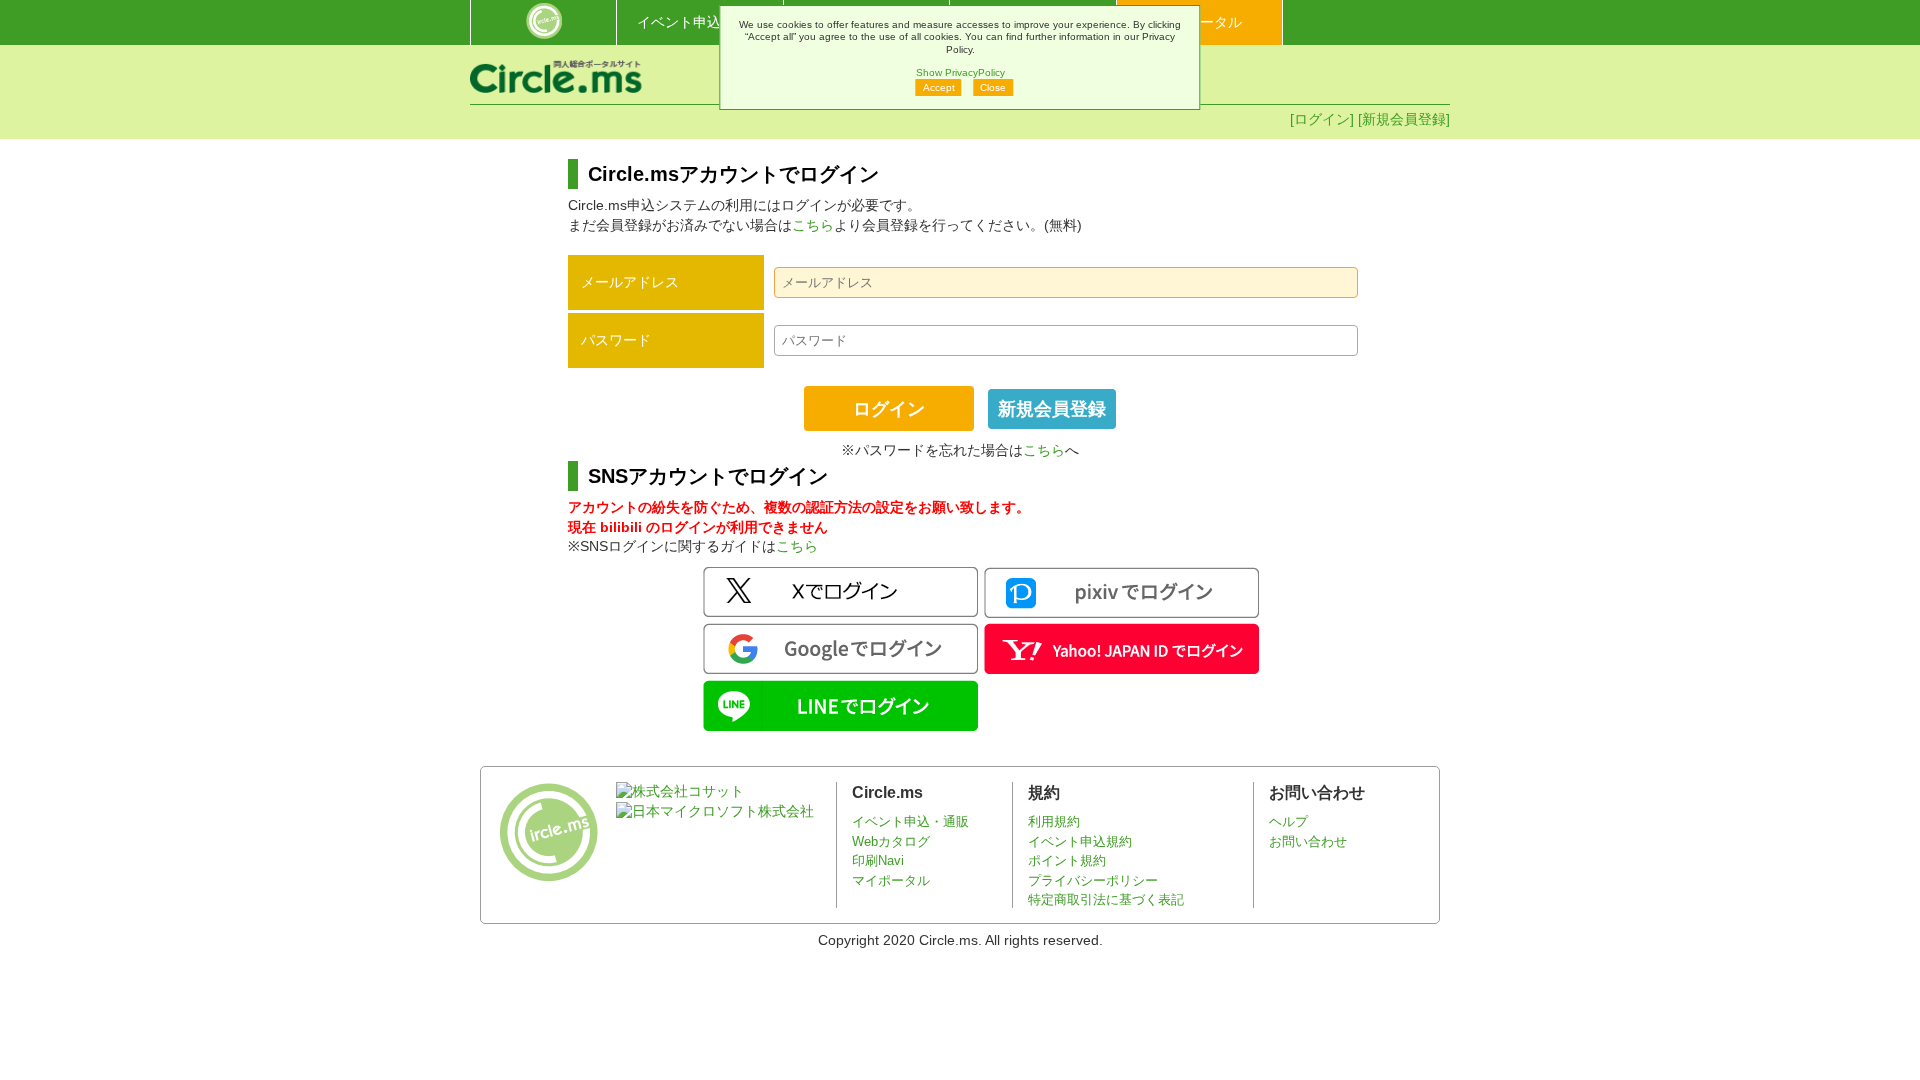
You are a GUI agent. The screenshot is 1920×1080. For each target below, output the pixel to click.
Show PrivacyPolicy (960, 72)
